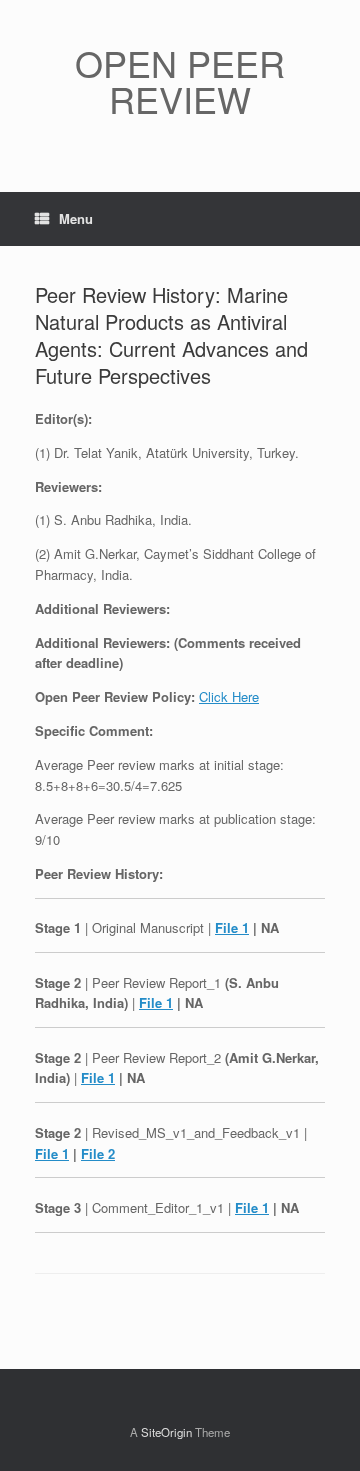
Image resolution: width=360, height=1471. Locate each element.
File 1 (232, 927)
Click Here (229, 696)
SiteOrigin (166, 1432)
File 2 (98, 1153)
